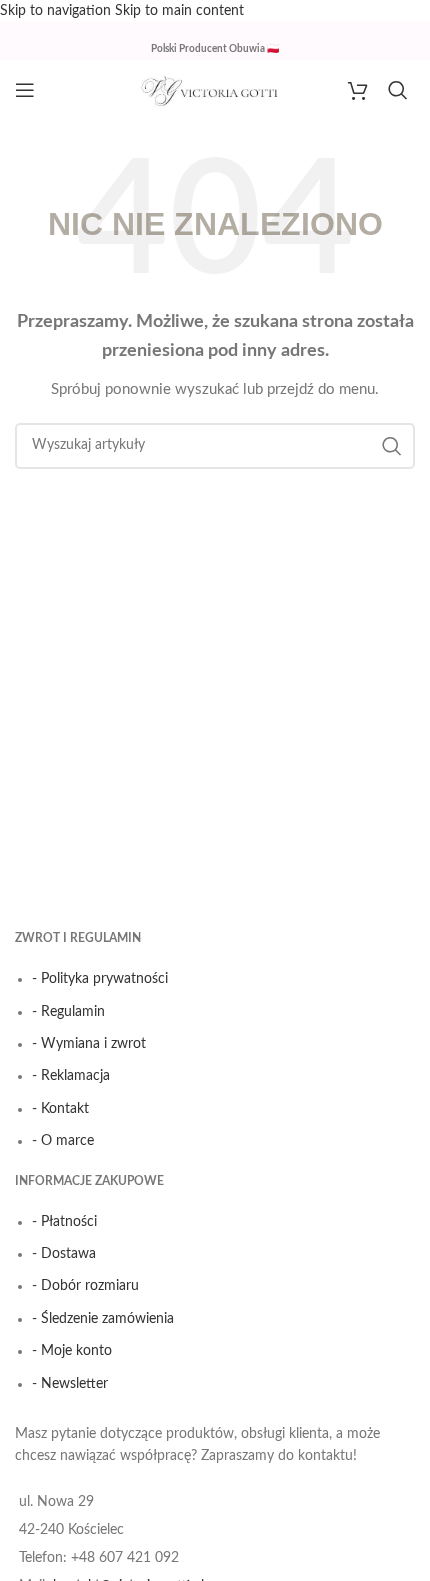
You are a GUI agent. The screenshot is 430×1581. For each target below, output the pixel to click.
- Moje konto (72, 1351)
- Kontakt (60, 1109)
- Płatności (64, 1222)
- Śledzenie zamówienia (103, 1319)
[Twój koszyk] (358, 90)
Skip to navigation (57, 11)
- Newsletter (70, 1384)
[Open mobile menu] (25, 90)
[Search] (401, 90)
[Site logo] (215, 90)
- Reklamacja (71, 1076)
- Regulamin (68, 1012)
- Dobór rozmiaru (85, 1286)
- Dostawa (64, 1254)
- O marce (63, 1141)
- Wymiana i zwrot (89, 1044)
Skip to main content (179, 11)
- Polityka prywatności (100, 979)
